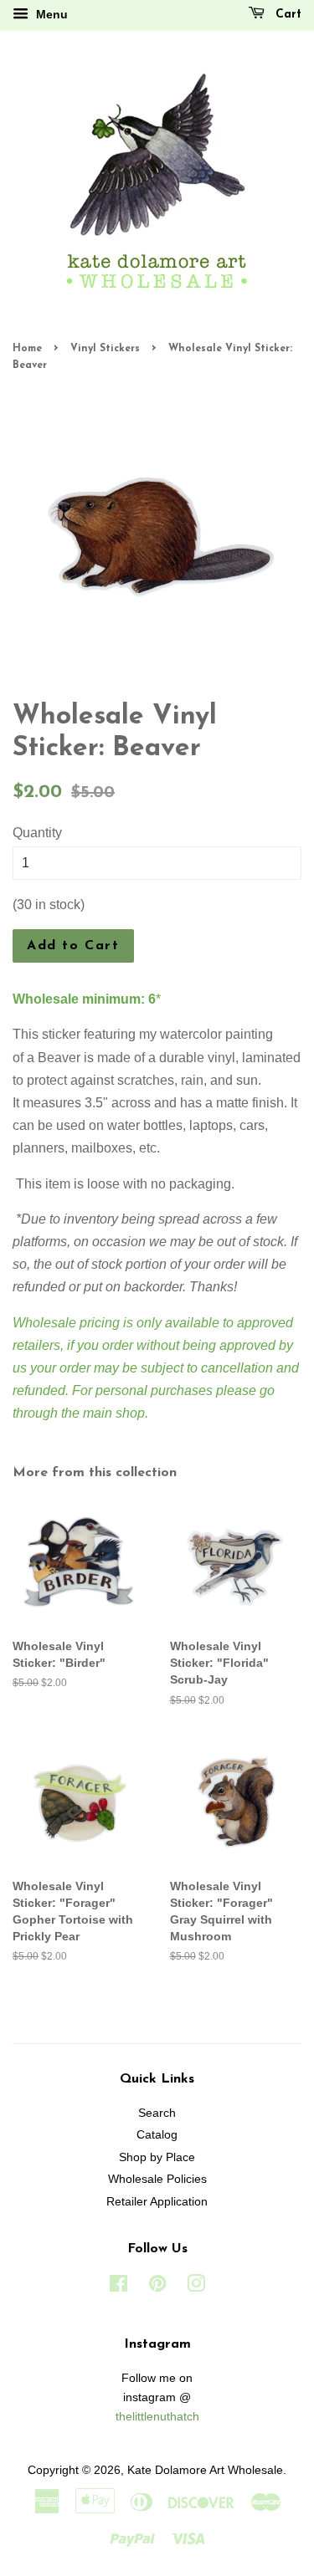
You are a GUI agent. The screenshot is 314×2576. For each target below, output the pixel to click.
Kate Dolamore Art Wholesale (205, 2470)
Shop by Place (157, 2157)
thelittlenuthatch (157, 2417)
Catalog (157, 2135)
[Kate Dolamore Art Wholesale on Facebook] (118, 2287)
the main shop (103, 1413)
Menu (50, 14)
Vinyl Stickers (105, 349)
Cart (286, 15)
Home (27, 349)
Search (157, 2113)
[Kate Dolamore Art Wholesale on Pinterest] (157, 2287)
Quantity (37, 833)
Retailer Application (157, 2202)
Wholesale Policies (157, 2179)
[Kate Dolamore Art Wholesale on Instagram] (196, 2287)
